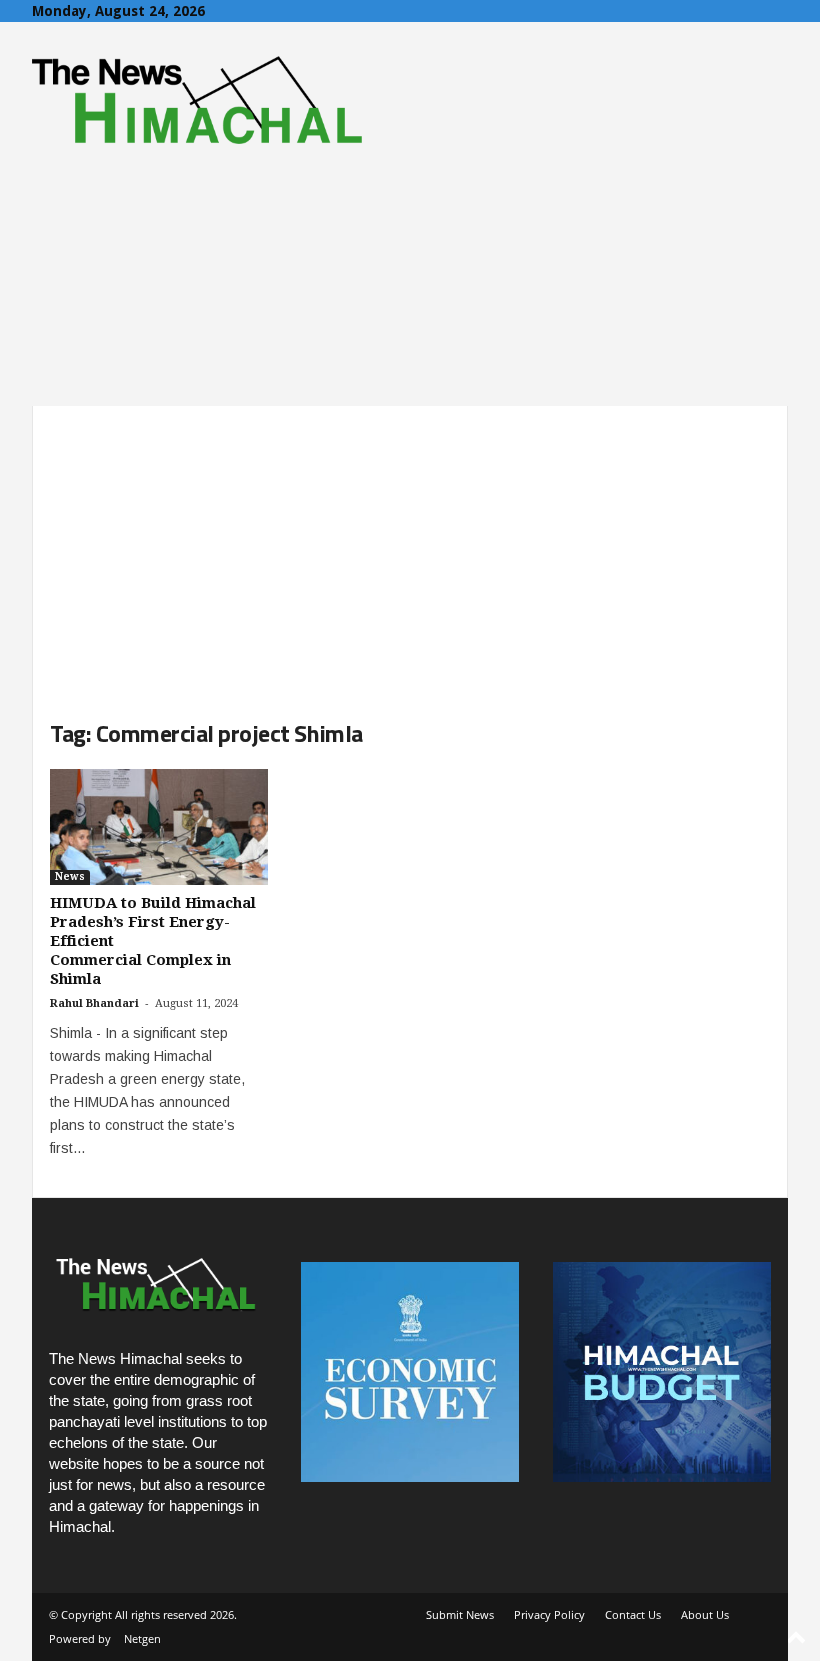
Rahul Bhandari (94, 1003)
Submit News (460, 1614)
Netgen (142, 1638)
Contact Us (633, 1614)
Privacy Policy (549, 1614)
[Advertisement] (410, 546)
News (70, 876)
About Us (705, 1614)
